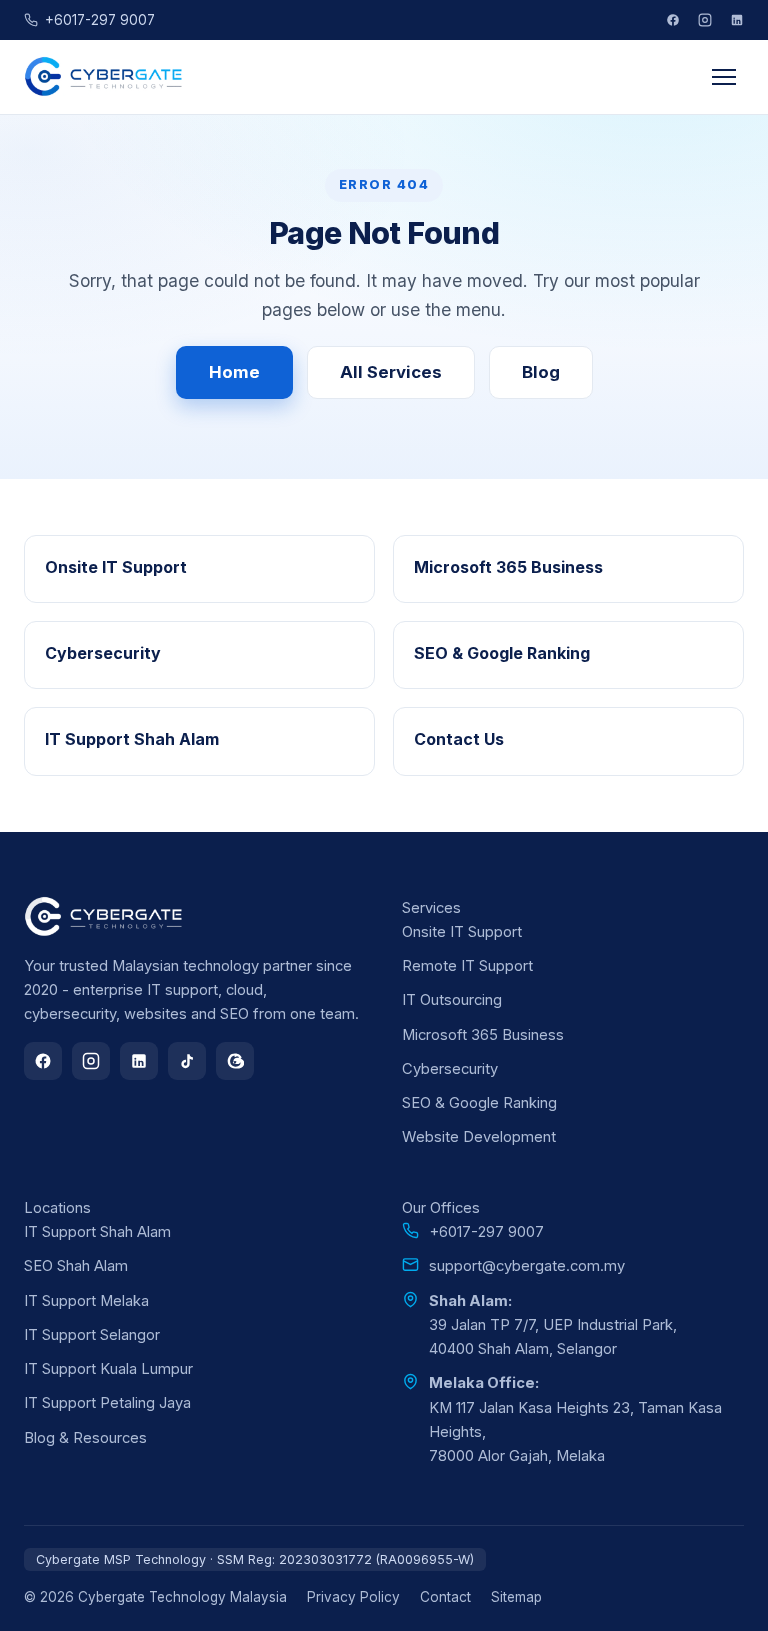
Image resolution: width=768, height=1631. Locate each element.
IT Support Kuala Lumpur (108, 1369)
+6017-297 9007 (100, 20)
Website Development (479, 1137)
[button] (724, 77)
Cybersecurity (450, 1069)
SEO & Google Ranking (479, 1103)
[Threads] (235, 1061)
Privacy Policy (353, 1597)
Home (234, 372)
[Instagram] (705, 20)
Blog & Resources (85, 1438)
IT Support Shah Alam (97, 1232)
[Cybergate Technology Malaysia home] (104, 77)
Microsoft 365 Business (483, 1035)
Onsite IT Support (462, 932)
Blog (541, 372)
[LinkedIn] (737, 20)
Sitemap (516, 1597)
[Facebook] (673, 20)
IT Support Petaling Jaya (107, 1403)
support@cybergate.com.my (527, 1266)
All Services (391, 372)
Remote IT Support (467, 966)
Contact (445, 1597)
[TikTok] (187, 1061)
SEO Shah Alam (76, 1266)
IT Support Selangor (92, 1335)
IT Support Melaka (86, 1301)
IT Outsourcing (452, 1000)
